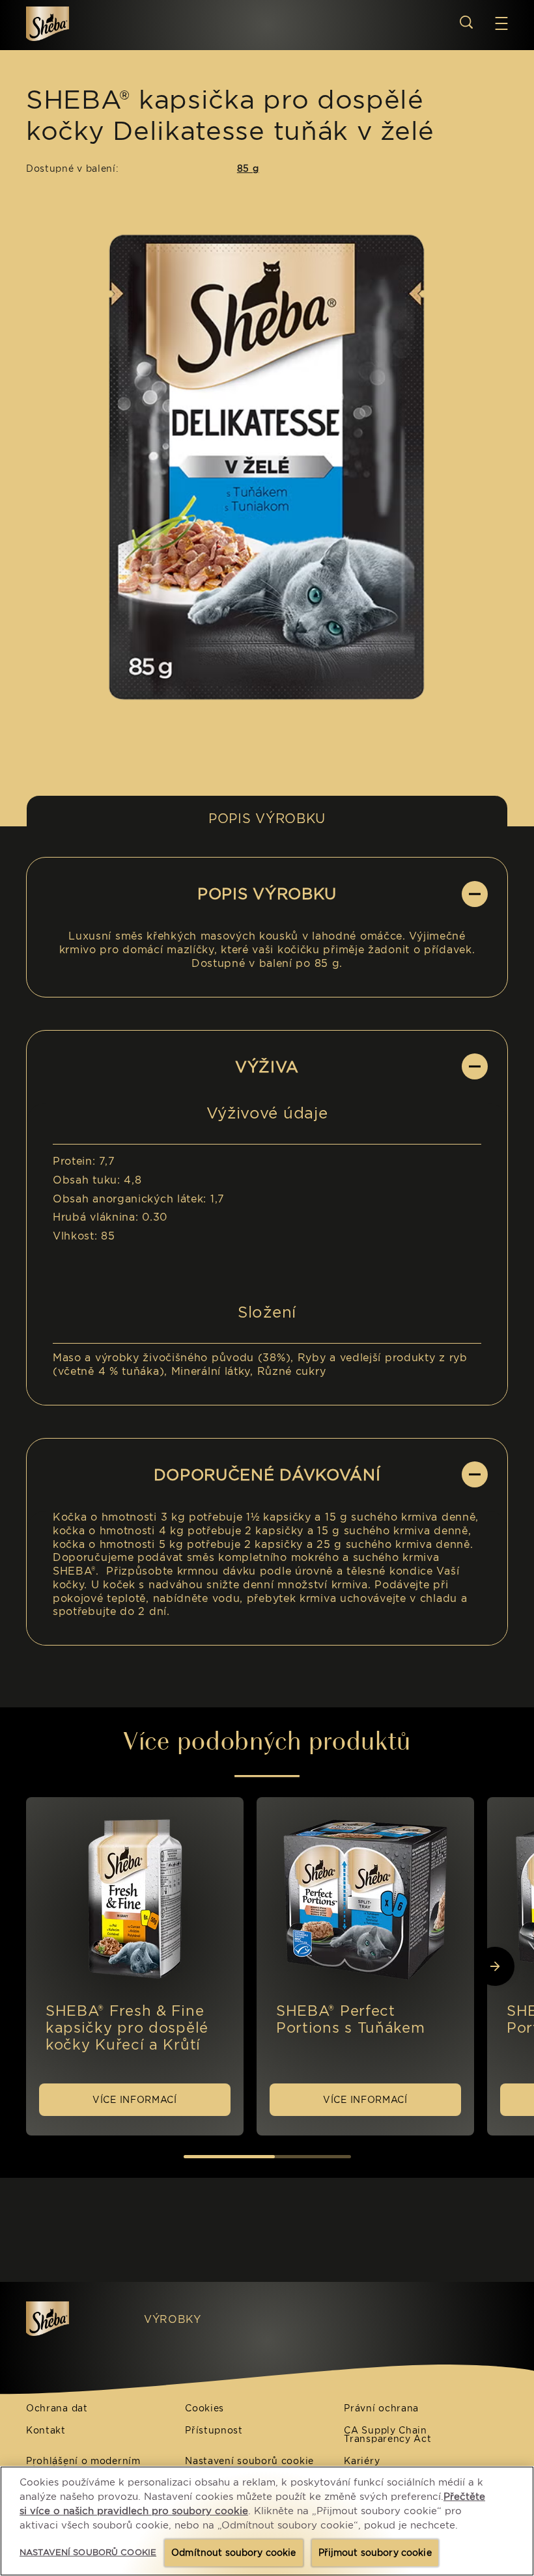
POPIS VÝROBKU (267, 819)
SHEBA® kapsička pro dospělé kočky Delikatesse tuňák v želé (230, 115)
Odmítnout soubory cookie (233, 2553)
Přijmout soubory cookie (375, 2553)
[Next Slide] (495, 1966)
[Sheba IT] (72, 2319)
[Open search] (466, 22)
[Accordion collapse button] (475, 894)
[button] (501, 23)
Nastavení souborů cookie (249, 2461)
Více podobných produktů (267, 1741)
